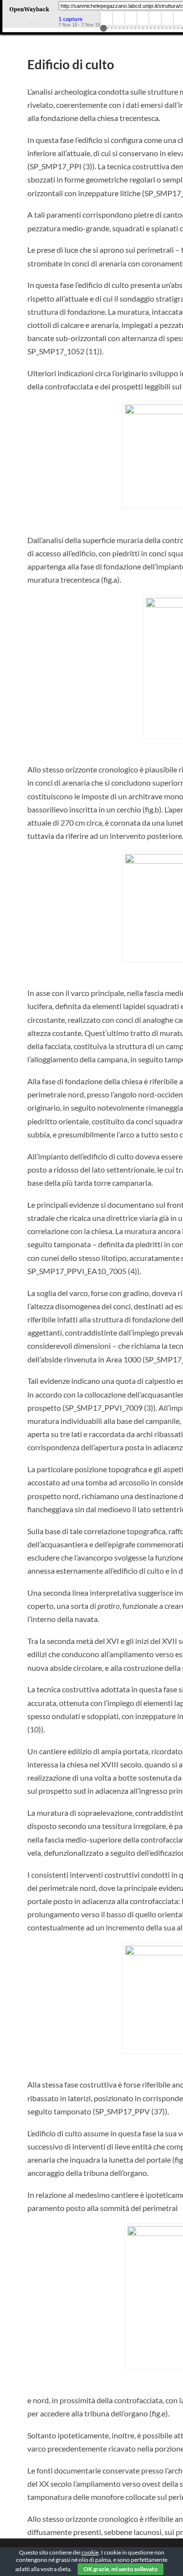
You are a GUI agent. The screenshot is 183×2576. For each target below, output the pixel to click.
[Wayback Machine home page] (29, 12)
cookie (90, 2552)
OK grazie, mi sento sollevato (121, 2569)
